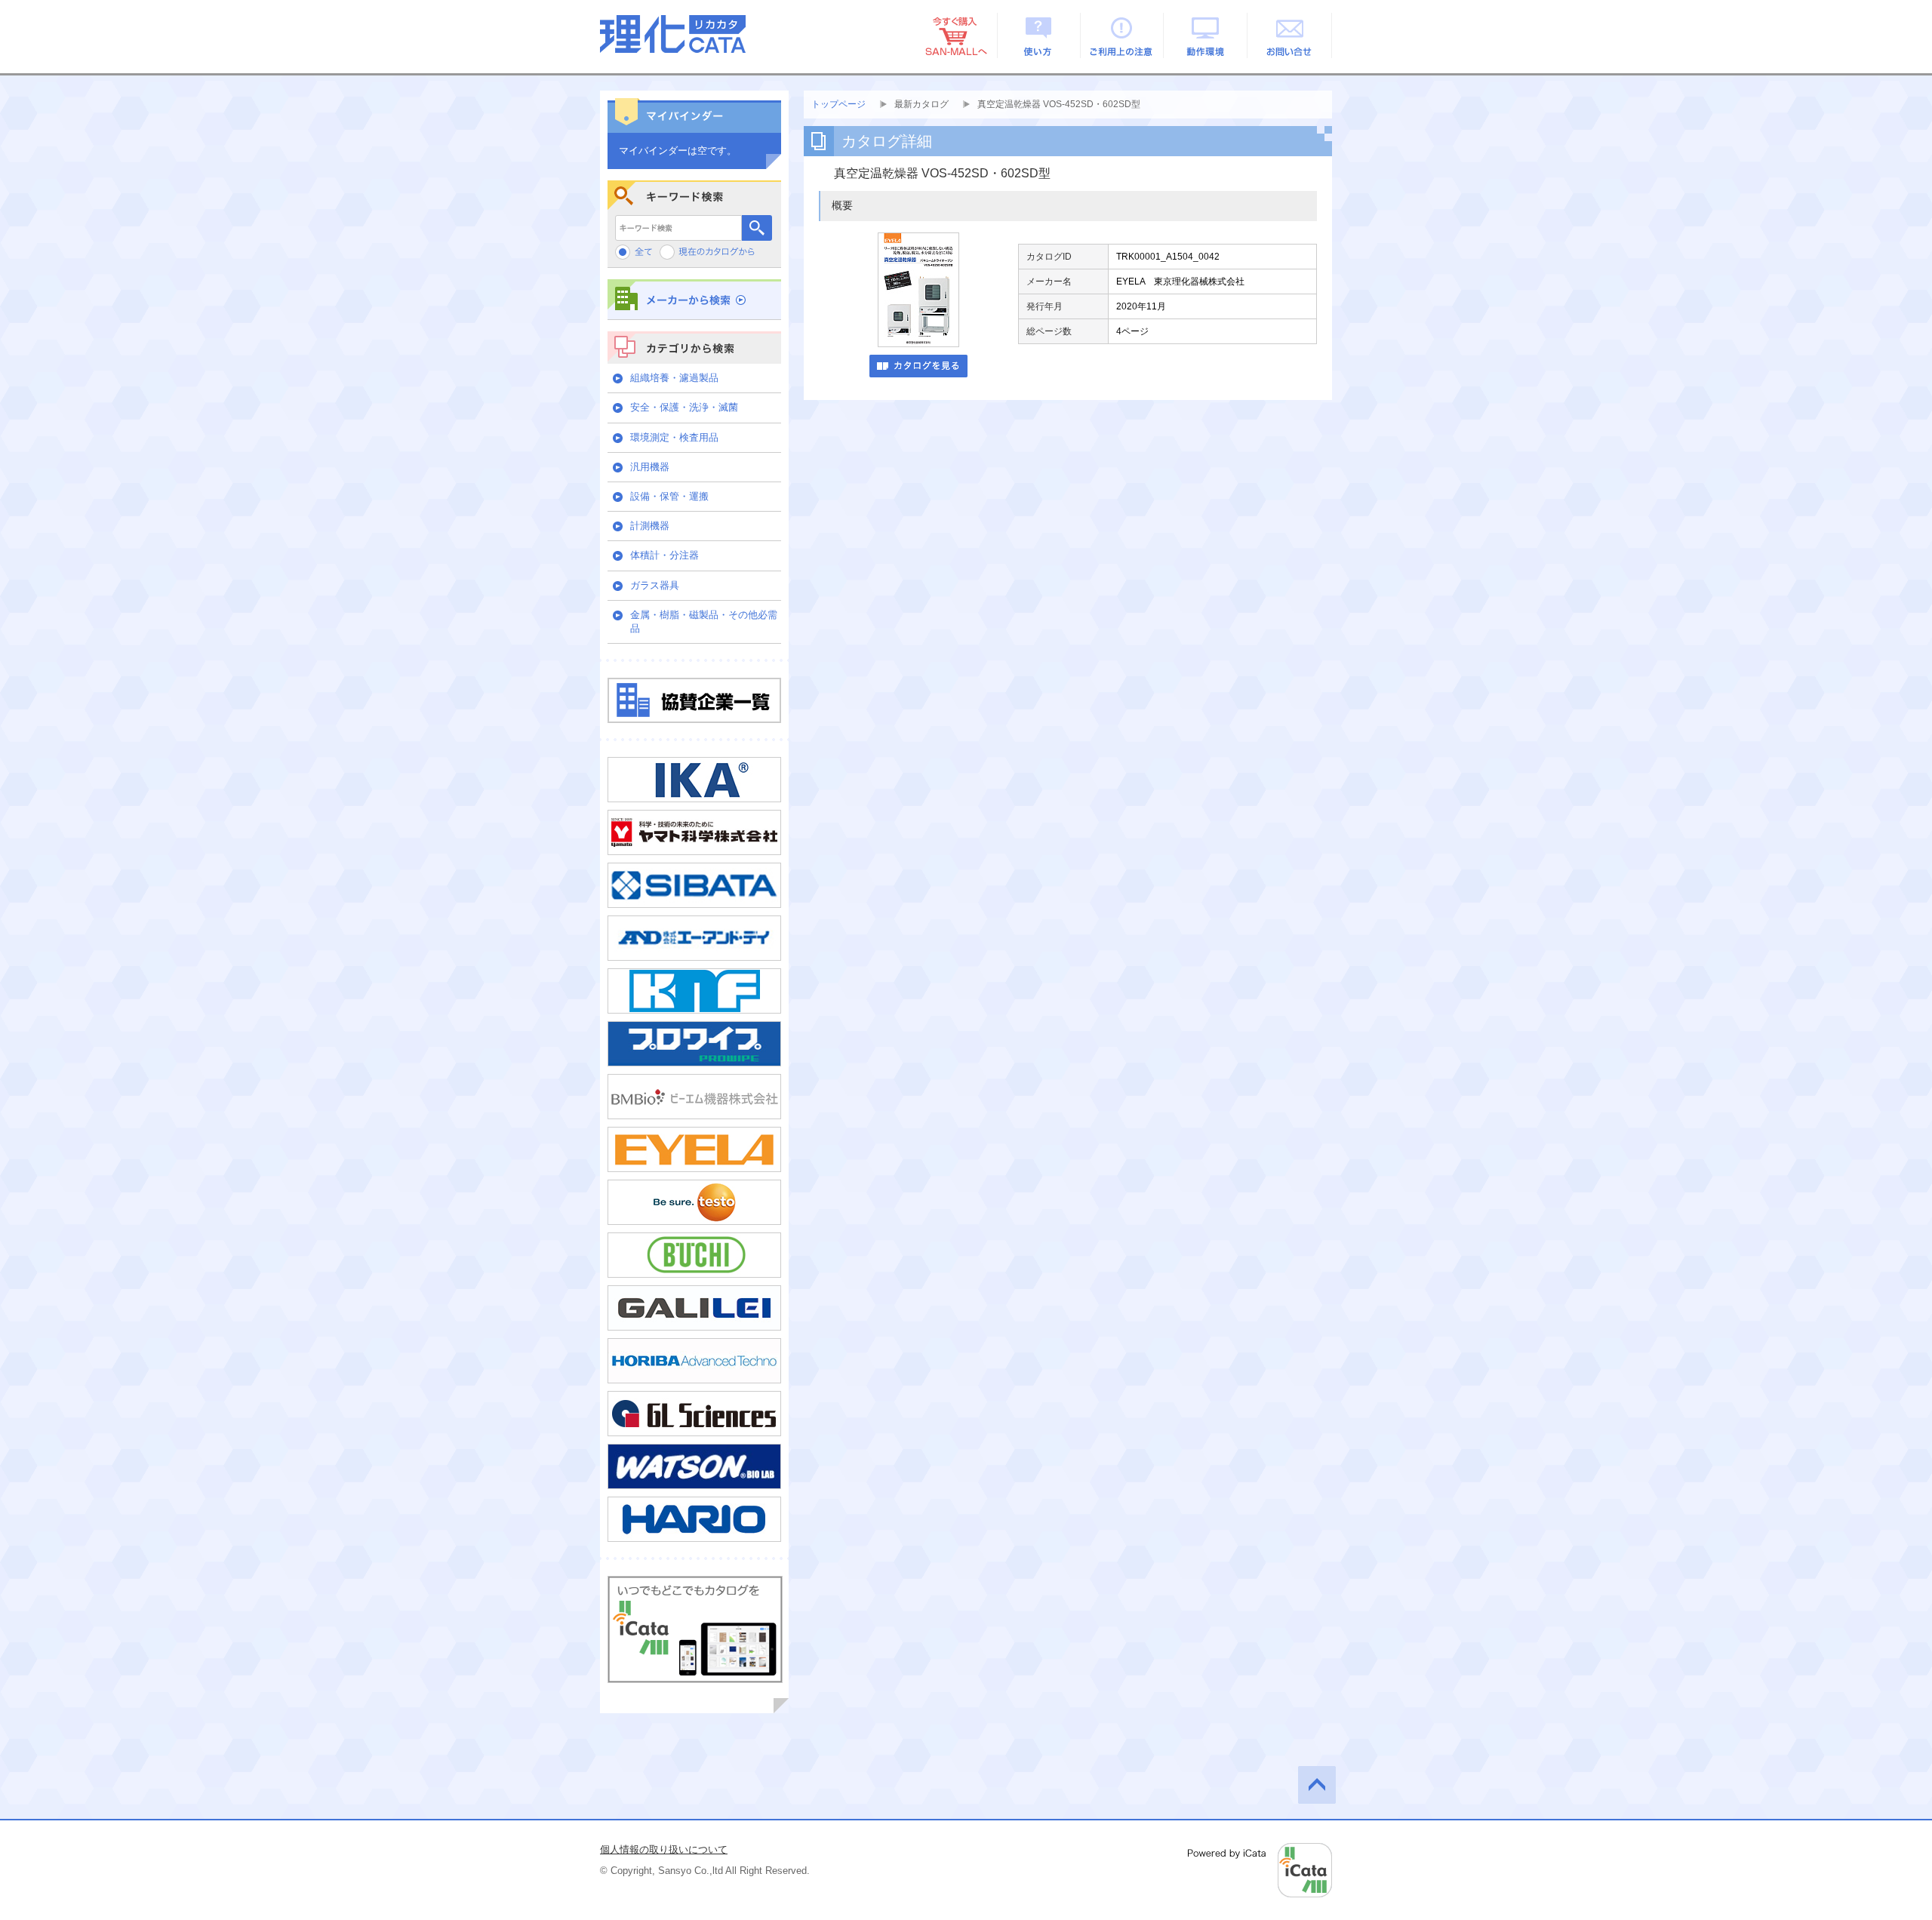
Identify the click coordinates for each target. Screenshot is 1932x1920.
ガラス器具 (655, 585)
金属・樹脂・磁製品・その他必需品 (704, 622)
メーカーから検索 (694, 299)
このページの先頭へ (1317, 1785)
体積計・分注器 (665, 555)
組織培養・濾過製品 (674, 378)
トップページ (838, 104)
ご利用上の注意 (1123, 35)
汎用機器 (650, 467)
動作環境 (1206, 35)
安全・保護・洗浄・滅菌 (684, 407)
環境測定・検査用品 (674, 437)
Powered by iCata (1260, 1870)
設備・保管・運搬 (669, 496)
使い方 (1039, 35)
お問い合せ (1290, 35)
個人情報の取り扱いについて (664, 1849)
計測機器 (650, 526)
